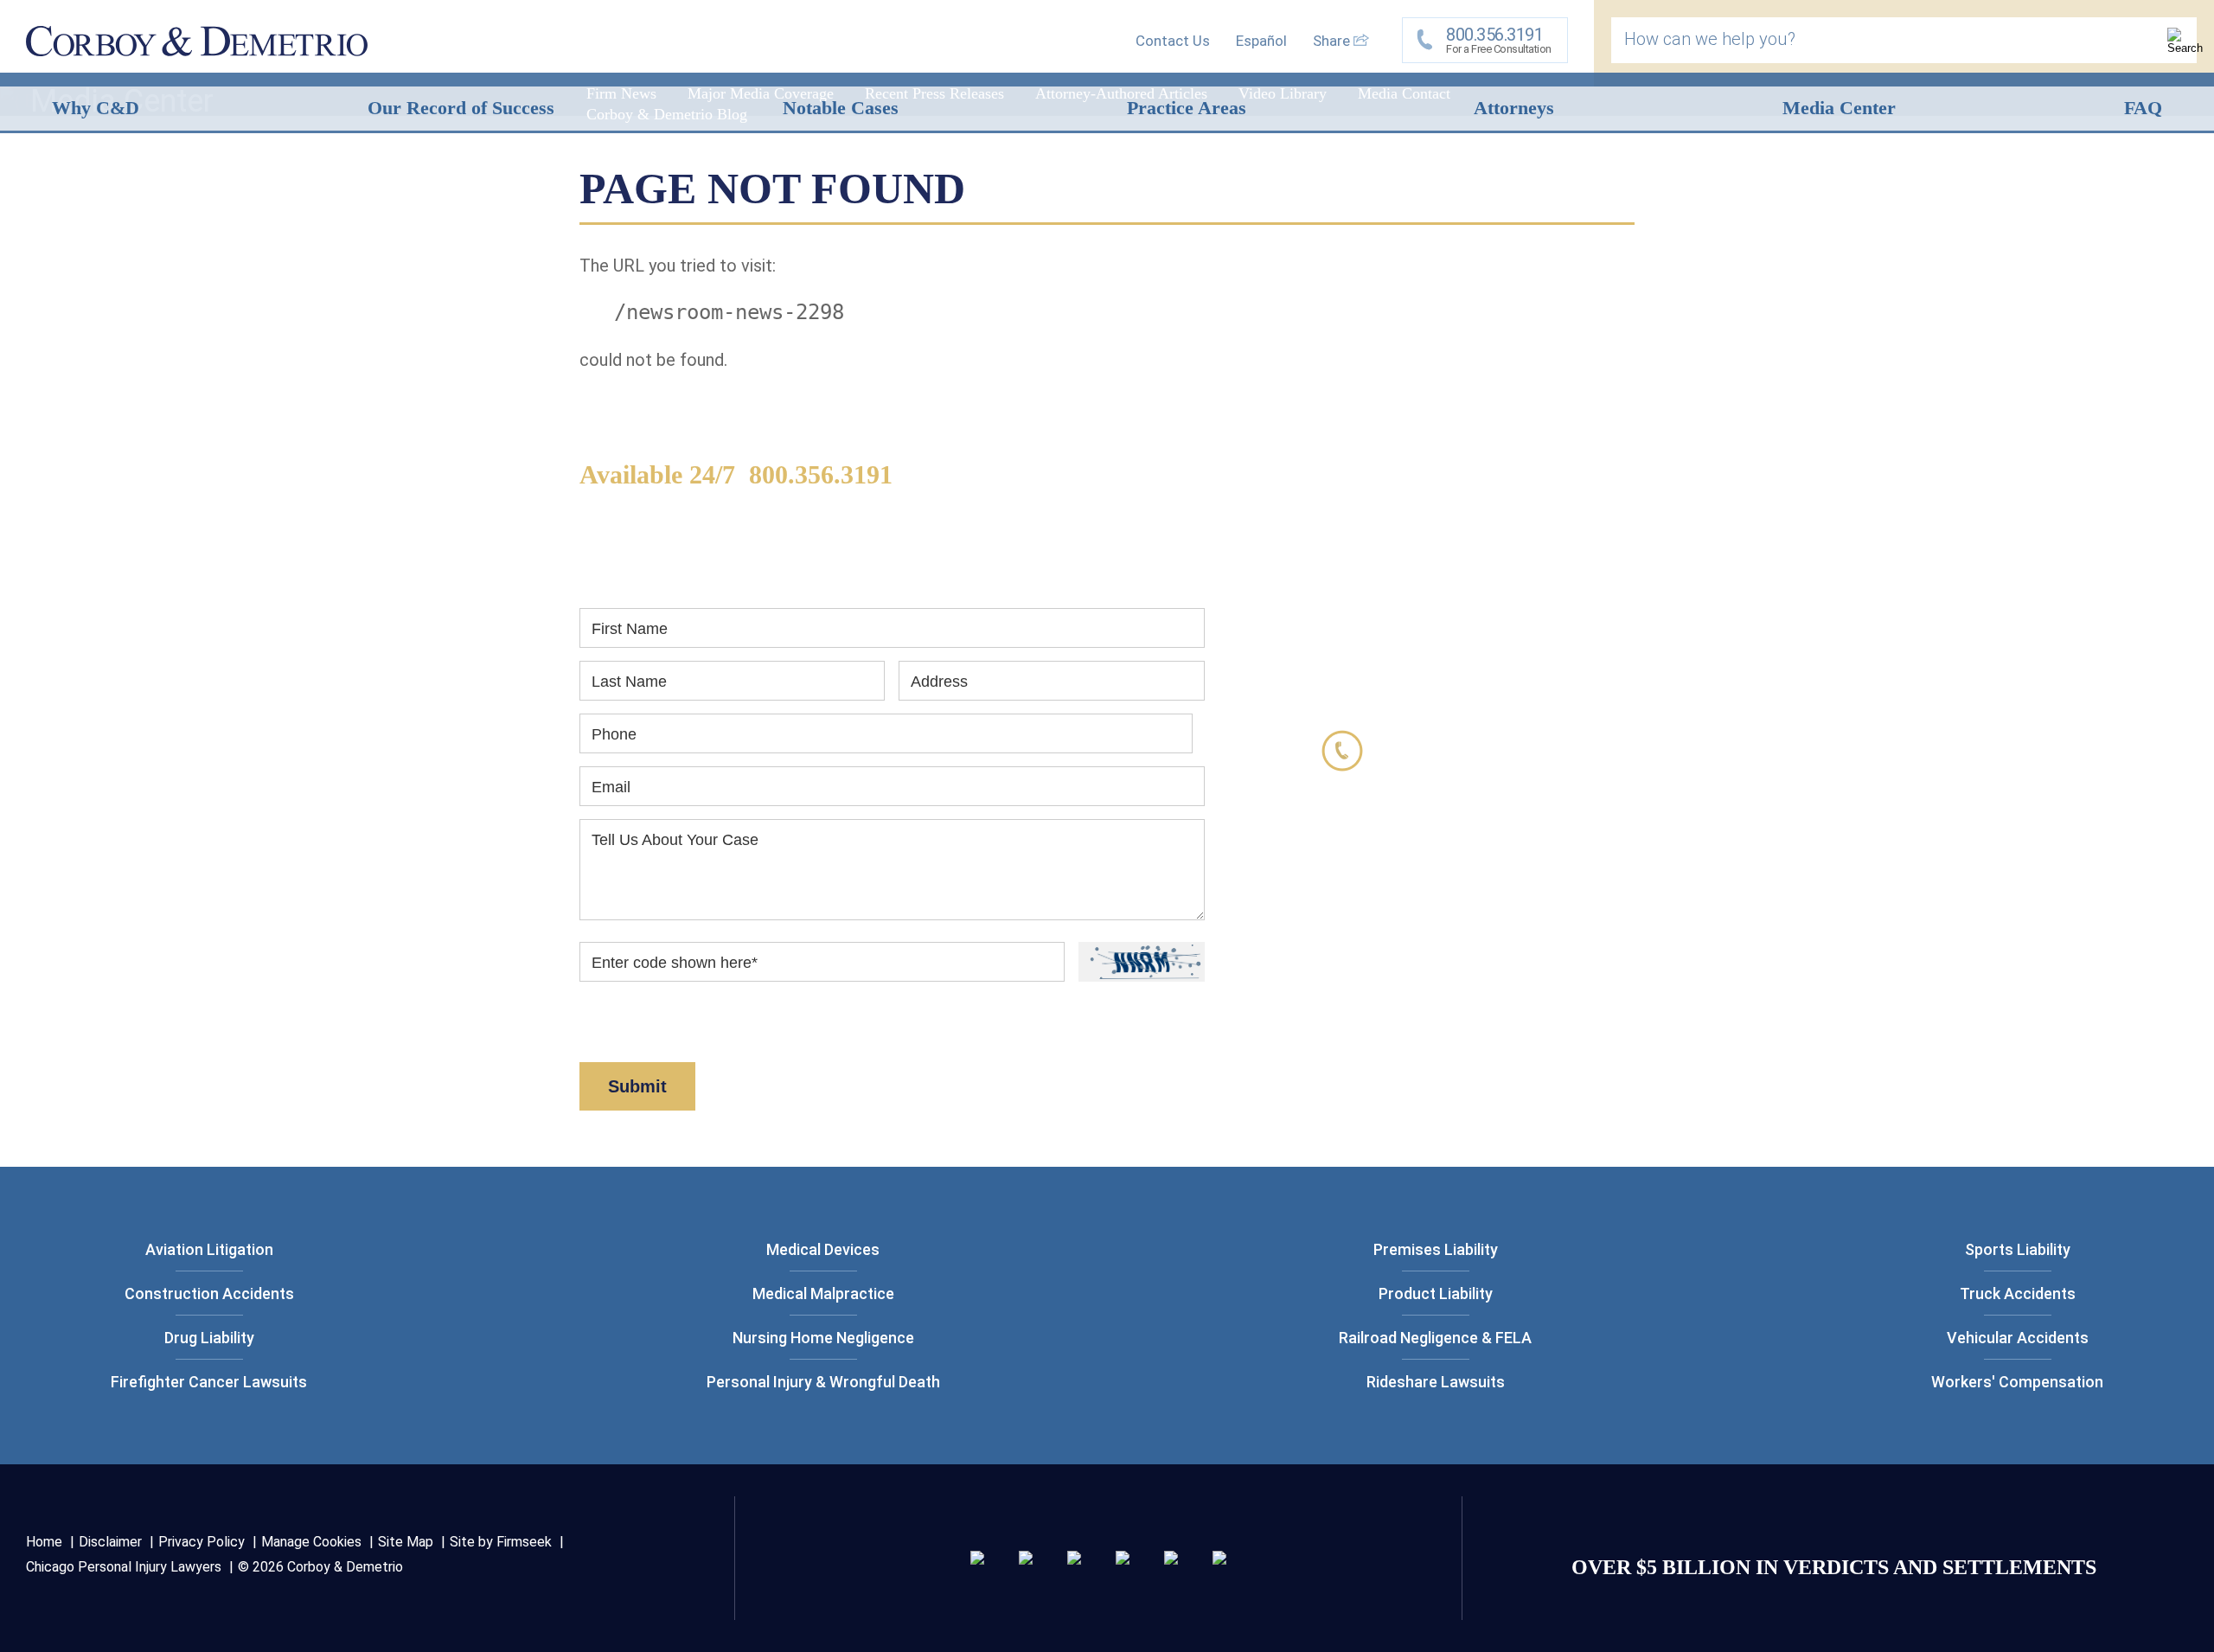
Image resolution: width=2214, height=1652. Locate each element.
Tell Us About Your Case (675, 840)
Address (939, 682)
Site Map (406, 1542)
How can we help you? (1710, 39)
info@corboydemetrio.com (1498, 890)
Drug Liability (209, 1338)
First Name (630, 629)
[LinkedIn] (1026, 1559)
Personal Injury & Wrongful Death (823, 1382)
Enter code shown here (675, 963)
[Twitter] (1074, 1559)
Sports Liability (2018, 1249)
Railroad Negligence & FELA (1435, 1338)
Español (1261, 41)
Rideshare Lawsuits (1436, 1382)
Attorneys (1514, 108)
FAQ (2143, 108)
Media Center (1839, 108)
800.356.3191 (821, 474)
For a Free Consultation (1499, 40)
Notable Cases (841, 108)
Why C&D (96, 108)
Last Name (629, 682)
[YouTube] (1219, 1559)
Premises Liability (1436, 1249)
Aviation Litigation (209, 1249)
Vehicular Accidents (2018, 1338)
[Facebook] (1171, 1559)
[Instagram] (1123, 1559)
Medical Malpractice (823, 1293)
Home (44, 1542)
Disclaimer (690, 1033)
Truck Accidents (2018, 1293)
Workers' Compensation (2017, 1382)
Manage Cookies (311, 1542)
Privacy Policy (202, 1542)
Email (611, 787)
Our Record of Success (461, 108)
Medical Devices (823, 1249)
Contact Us (1173, 41)
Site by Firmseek (501, 1542)
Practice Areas (1187, 108)
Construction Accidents (209, 1293)
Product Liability (1436, 1293)
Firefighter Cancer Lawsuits (209, 1382)
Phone (614, 734)
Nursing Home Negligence (823, 1338)
